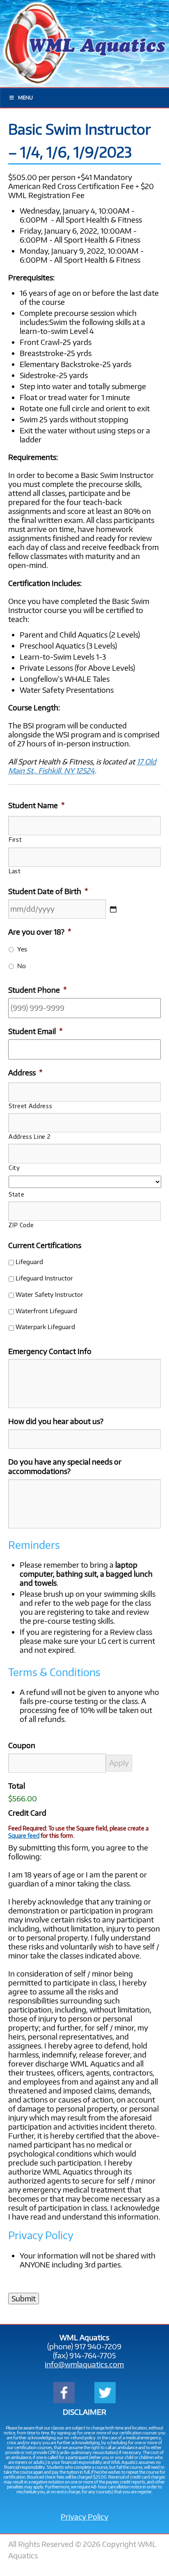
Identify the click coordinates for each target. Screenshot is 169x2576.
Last (15, 871)
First (15, 839)
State (16, 1194)
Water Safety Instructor (49, 1294)
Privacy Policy (84, 2517)
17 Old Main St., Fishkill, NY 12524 (82, 766)
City (14, 1167)
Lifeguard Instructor (44, 1278)
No (22, 966)
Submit (24, 2299)
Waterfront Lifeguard (46, 1311)
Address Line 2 (30, 1136)
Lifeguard (29, 1261)
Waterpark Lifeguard (45, 1326)
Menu (25, 98)
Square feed (24, 1835)
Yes (22, 949)
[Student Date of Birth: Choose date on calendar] (113, 909)
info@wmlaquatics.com (84, 2364)
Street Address (30, 1106)
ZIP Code (21, 1225)
